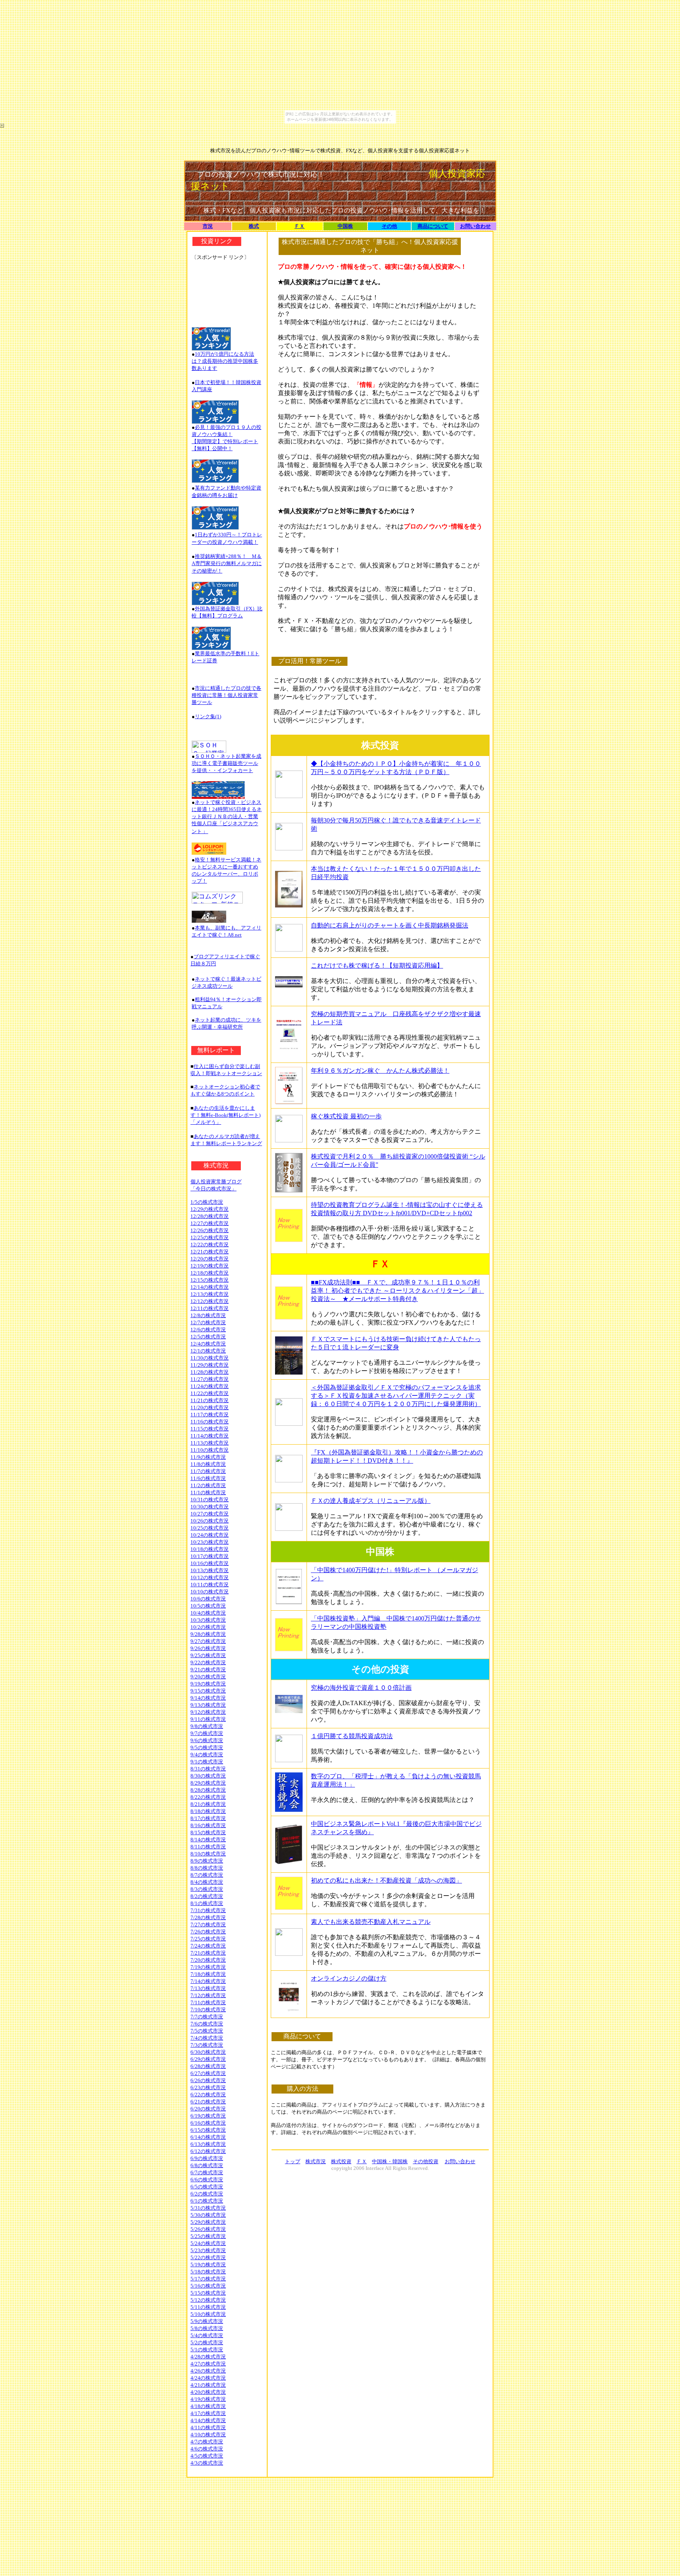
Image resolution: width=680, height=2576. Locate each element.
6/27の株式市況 (208, 2073)
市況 (208, 226)
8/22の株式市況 (208, 1797)
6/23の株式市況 (208, 2087)
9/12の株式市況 (208, 1712)
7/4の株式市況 (207, 2038)
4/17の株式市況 (208, 2413)
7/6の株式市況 (207, 2024)
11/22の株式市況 (210, 1393)
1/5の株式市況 (207, 1202)
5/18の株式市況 (208, 2272)
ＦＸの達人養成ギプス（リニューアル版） (371, 1501)
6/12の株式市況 (208, 2151)
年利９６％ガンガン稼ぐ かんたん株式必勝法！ (380, 1071)
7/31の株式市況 (208, 1910)
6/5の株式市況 (207, 2187)
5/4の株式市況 (207, 2335)
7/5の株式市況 (207, 2031)
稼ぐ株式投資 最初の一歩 (346, 1116)
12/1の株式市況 (208, 1351)
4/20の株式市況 (208, 2392)
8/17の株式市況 (208, 1818)
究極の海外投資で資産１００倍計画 (361, 1688)
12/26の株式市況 (210, 1230)
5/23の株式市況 (208, 2250)
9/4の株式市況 (207, 1755)
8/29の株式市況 (208, 1783)
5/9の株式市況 (207, 2321)
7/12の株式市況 (208, 1995)
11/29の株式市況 (210, 1365)
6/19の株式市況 (208, 2116)
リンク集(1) (208, 716)
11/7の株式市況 (208, 1471)
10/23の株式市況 (210, 1542)
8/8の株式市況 (207, 1868)
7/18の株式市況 (208, 1974)
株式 (254, 226)
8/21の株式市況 (208, 1804)
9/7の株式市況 (207, 1733)
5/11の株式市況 (208, 2307)
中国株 (345, 226)
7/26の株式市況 (208, 1932)
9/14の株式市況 (208, 1698)
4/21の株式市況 (208, 2385)
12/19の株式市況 (210, 1266)
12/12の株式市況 (210, 1301)
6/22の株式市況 (208, 2095)
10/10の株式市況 (210, 1592)
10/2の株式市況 (208, 1627)
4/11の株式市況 (208, 2427)
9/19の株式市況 (208, 1684)
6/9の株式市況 (207, 2158)
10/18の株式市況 (210, 1549)
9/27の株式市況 (208, 1641)
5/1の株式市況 (207, 2350)
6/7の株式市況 (207, 2172)
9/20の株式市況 (208, 1677)
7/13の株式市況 (208, 1988)
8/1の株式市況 (207, 1903)
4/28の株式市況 (208, 2357)
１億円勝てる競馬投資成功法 (352, 1736)
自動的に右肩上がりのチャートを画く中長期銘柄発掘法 (390, 925)
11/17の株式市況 (210, 1415)
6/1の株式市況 (207, 2201)
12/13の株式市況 (210, 1294)
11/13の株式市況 (210, 1443)
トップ (293, 2161)
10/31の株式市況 (210, 1500)
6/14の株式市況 (208, 2137)
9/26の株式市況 (208, 1648)
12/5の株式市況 (208, 1337)
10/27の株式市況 (210, 1514)
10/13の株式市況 (210, 1570)
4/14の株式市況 (208, 2420)
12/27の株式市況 (210, 1223)
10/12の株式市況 (210, 1577)
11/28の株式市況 (210, 1372)
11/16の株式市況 (210, 1422)
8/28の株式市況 (208, 1790)
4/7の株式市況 (207, 2442)
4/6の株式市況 (207, 2449)
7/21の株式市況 (208, 1953)
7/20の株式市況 (208, 1960)
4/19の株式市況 (208, 2399)
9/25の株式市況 (208, 1655)
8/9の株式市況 (207, 1861)
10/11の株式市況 (210, 1585)
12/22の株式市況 (210, 1245)
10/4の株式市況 (208, 1613)
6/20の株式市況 (208, 2109)
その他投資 (426, 2161)
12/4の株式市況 (208, 1344)
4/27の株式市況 (208, 2364)
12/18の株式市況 (210, 1273)
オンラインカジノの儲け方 (349, 1978)
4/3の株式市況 (207, 2463)
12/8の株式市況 (208, 1315)
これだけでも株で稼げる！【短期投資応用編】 (377, 966)
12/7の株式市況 (208, 1322)
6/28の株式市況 (208, 2066)
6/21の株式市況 (208, 2102)
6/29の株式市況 (208, 2059)
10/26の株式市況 (210, 1521)
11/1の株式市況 (208, 1492)
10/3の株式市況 (208, 1620)
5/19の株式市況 (208, 2265)
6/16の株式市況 (208, 2123)
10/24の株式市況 (210, 1535)
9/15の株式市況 (208, 1691)
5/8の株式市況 (207, 2328)
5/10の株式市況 (208, 2314)
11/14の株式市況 (210, 1436)
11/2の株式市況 (208, 1485)
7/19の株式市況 (208, 1967)
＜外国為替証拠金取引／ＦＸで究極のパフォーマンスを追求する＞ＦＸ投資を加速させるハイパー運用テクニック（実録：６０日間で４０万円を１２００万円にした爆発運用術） (396, 1396)
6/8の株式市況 (207, 2165)
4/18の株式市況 (208, 2406)
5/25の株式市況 (208, 2236)
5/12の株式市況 (208, 2300)
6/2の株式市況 (207, 2194)
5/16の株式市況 (208, 2286)
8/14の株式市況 (208, 1840)
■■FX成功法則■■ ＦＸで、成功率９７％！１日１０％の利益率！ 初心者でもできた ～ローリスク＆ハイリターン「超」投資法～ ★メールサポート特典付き (397, 1291)
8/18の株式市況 (208, 1811)
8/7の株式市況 (207, 1875)
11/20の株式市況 (210, 1407)
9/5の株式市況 (207, 1747)
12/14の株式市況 (210, 1287)
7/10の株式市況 (208, 2010)
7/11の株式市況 (208, 2002)
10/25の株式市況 (210, 1528)
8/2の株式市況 (207, 1896)
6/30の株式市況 (208, 2052)
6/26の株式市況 (208, 2080)
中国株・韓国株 (390, 2161)
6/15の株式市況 (208, 2130)
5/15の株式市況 (208, 2293)
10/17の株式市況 (210, 1556)
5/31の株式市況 (208, 2208)
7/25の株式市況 (208, 1939)
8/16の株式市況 (208, 1825)
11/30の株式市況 (210, 1358)
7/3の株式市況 (207, 2045)
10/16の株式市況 (210, 1563)
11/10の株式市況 (210, 1450)
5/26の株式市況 (208, 2229)
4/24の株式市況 (208, 2378)
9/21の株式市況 (208, 1670)
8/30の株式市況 (208, 1776)
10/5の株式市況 (208, 1606)
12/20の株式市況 (210, 1259)
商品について (433, 226)
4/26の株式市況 (208, 2371)
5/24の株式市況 (208, 2243)
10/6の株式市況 (208, 1599)
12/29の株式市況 (210, 1209)
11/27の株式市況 (210, 1379)
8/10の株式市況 (208, 1854)
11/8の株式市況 (208, 1464)
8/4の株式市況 (207, 1882)
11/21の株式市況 (210, 1400)
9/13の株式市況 (208, 1705)
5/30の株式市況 (208, 2215)
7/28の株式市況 (208, 1917)
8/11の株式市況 (208, 1847)
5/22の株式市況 (208, 2257)
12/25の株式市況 (210, 1237)
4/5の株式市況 (207, 2456)
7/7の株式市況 (207, 2017)
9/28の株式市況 (208, 1634)
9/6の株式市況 (207, 1740)
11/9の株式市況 (208, 1457)
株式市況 (316, 2161)
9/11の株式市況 (208, 1719)
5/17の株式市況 (208, 2279)
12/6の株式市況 (208, 1330)
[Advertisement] (227, 290)
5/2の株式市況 (207, 2342)
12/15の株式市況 (210, 1280)
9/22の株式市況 (208, 1662)
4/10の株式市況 (208, 2435)
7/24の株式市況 (208, 1946)
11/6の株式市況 (208, 1478)
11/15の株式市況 (210, 1429)
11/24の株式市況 (210, 1386)
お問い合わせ (475, 226)
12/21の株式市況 (210, 1252)
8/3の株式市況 (207, 1889)
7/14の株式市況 (208, 1981)
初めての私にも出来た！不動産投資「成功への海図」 (386, 1880)
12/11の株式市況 (210, 1308)
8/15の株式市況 (208, 1832)
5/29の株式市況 (208, 2222)
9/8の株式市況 (207, 1726)
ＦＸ (299, 226)
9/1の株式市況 (207, 1762)
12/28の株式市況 (210, 1216)
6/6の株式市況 (207, 2180)
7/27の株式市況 (208, 1925)
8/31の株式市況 (208, 1769)
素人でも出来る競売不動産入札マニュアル (371, 1922)
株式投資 (341, 2161)
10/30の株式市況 (210, 1507)
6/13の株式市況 (208, 2144)
